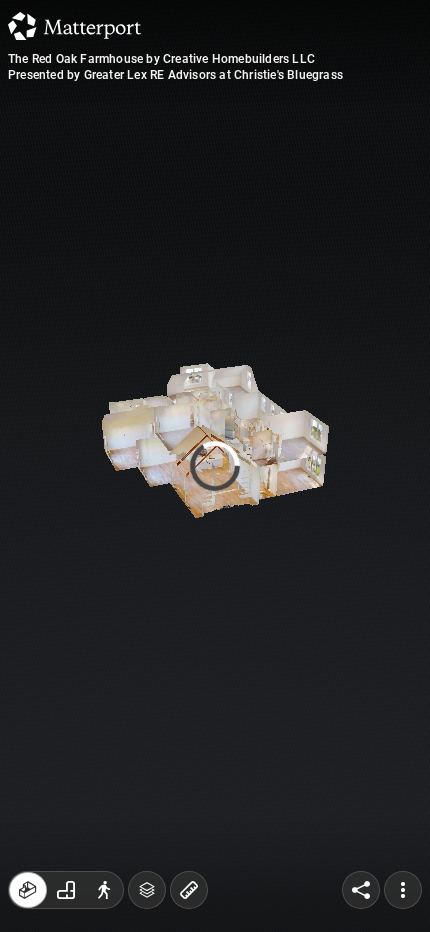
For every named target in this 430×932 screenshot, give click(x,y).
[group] (66, 890)
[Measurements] (189, 890)
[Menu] (403, 890)
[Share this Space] (361, 890)
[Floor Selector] (147, 890)
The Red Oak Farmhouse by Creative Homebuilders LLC (161, 59)
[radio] (28, 890)
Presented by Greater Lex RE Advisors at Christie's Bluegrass (175, 75)
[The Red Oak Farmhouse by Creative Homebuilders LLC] (215, 466)
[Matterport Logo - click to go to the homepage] (74, 26)
